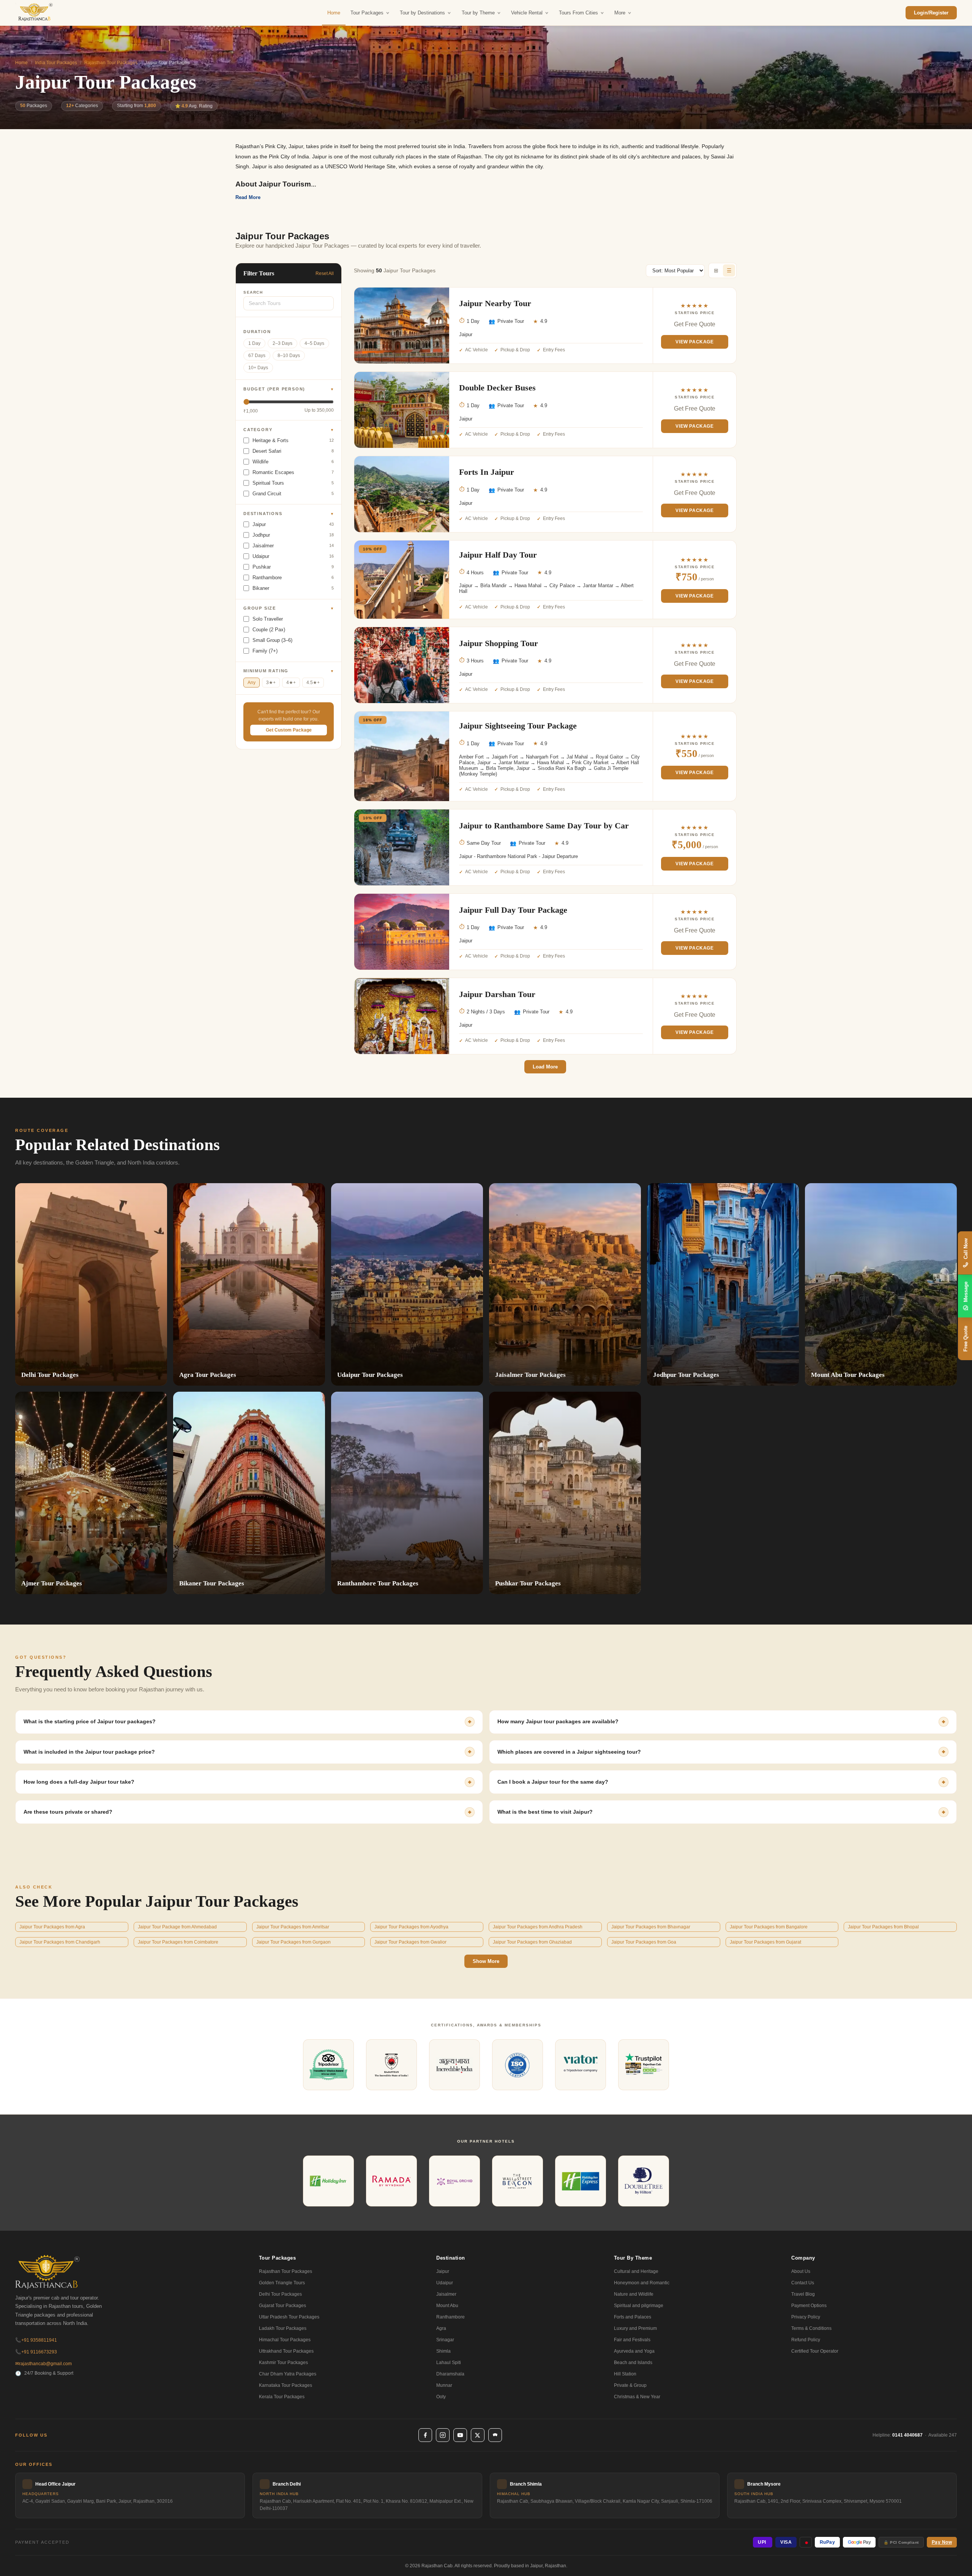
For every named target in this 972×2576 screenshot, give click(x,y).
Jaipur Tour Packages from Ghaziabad (532, 1942)
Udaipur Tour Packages (370, 1375)
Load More (545, 1067)
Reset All (325, 273)
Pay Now (942, 2542)
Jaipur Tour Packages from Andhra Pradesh (538, 1927)
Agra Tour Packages (208, 1375)
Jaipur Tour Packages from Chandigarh (60, 1942)
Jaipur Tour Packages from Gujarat (765, 1942)
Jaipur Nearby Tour (495, 303)
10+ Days (258, 368)
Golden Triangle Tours (282, 2283)
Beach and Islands (633, 2363)
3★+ (271, 683)
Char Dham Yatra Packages (288, 2374)
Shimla (443, 2351)
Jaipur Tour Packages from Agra (52, 1927)
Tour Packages (367, 13)
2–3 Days (282, 343)
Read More (248, 197)
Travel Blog (803, 2294)
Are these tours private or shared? (68, 1812)
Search (253, 292)
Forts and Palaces (633, 2317)
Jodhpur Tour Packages (686, 1375)
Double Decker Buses (497, 388)
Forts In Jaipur (487, 472)
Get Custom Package (289, 730)
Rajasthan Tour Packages (111, 63)
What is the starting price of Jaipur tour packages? (90, 1721)
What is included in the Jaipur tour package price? (89, 1752)
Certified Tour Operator (815, 2351)
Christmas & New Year (637, 2397)
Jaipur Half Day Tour (498, 555)
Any (252, 683)
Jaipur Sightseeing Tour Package (518, 726)
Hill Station (625, 2374)
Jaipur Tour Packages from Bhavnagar (651, 1927)
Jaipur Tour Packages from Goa (644, 1942)
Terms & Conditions (811, 2328)
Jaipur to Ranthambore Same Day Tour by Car (544, 826)
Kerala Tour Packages (282, 2397)
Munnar (444, 2385)
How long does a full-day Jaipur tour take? (79, 1782)
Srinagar (445, 2340)
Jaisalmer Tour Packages (530, 1375)
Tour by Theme (478, 13)
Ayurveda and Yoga (634, 2351)
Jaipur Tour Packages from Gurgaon (293, 1942)
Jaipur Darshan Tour (497, 994)
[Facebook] (425, 2435)
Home (334, 13)
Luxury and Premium (635, 2328)
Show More (486, 1961)
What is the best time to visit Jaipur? (545, 1812)
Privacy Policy (806, 2317)
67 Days (257, 356)
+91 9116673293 (36, 2352)
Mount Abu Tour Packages (848, 1375)
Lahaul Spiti (449, 2363)
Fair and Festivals (632, 2340)
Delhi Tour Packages (50, 1375)
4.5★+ (313, 683)
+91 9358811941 (36, 2340)
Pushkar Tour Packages (528, 1583)
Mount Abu (447, 2306)
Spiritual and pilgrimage (639, 2306)
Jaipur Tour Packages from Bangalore (769, 1927)
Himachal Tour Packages (285, 2340)
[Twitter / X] (478, 2435)
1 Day (254, 343)
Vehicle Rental (527, 13)
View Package (694, 342)
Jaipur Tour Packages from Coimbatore (178, 1942)
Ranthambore (450, 2317)
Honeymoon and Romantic (642, 2283)
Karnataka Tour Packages (286, 2385)
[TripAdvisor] (495, 2435)
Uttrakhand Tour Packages (286, 2351)
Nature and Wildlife (634, 2294)
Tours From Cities (578, 13)
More (620, 13)
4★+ (291, 683)
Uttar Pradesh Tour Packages (289, 2317)
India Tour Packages (56, 63)
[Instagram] (443, 2435)
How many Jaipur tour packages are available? (558, 1721)
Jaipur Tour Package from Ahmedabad (177, 1927)
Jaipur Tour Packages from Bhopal (883, 1927)
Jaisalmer (446, 2294)
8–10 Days (289, 356)
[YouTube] (460, 2435)
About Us (801, 2271)
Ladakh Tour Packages (283, 2328)
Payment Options (809, 2306)
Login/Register (931, 13)
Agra (441, 2328)
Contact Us (803, 2283)
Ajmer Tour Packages (52, 1583)
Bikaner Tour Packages (212, 1583)
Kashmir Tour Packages (283, 2363)
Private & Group (630, 2385)
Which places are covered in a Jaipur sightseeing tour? (569, 1752)
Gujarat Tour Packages (282, 2306)
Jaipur (443, 2271)
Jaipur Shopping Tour (499, 643)
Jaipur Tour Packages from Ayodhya (411, 1927)
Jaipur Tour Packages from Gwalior (410, 1942)
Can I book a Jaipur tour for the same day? (553, 1782)
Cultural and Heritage (636, 2271)
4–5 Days (314, 343)
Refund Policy (806, 2340)
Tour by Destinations (422, 13)
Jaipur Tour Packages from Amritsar (293, 1927)
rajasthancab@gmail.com (43, 2364)
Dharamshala (450, 2374)
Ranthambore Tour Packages (378, 1583)
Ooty (441, 2397)
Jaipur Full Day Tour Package (513, 910)
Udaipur (445, 2283)
